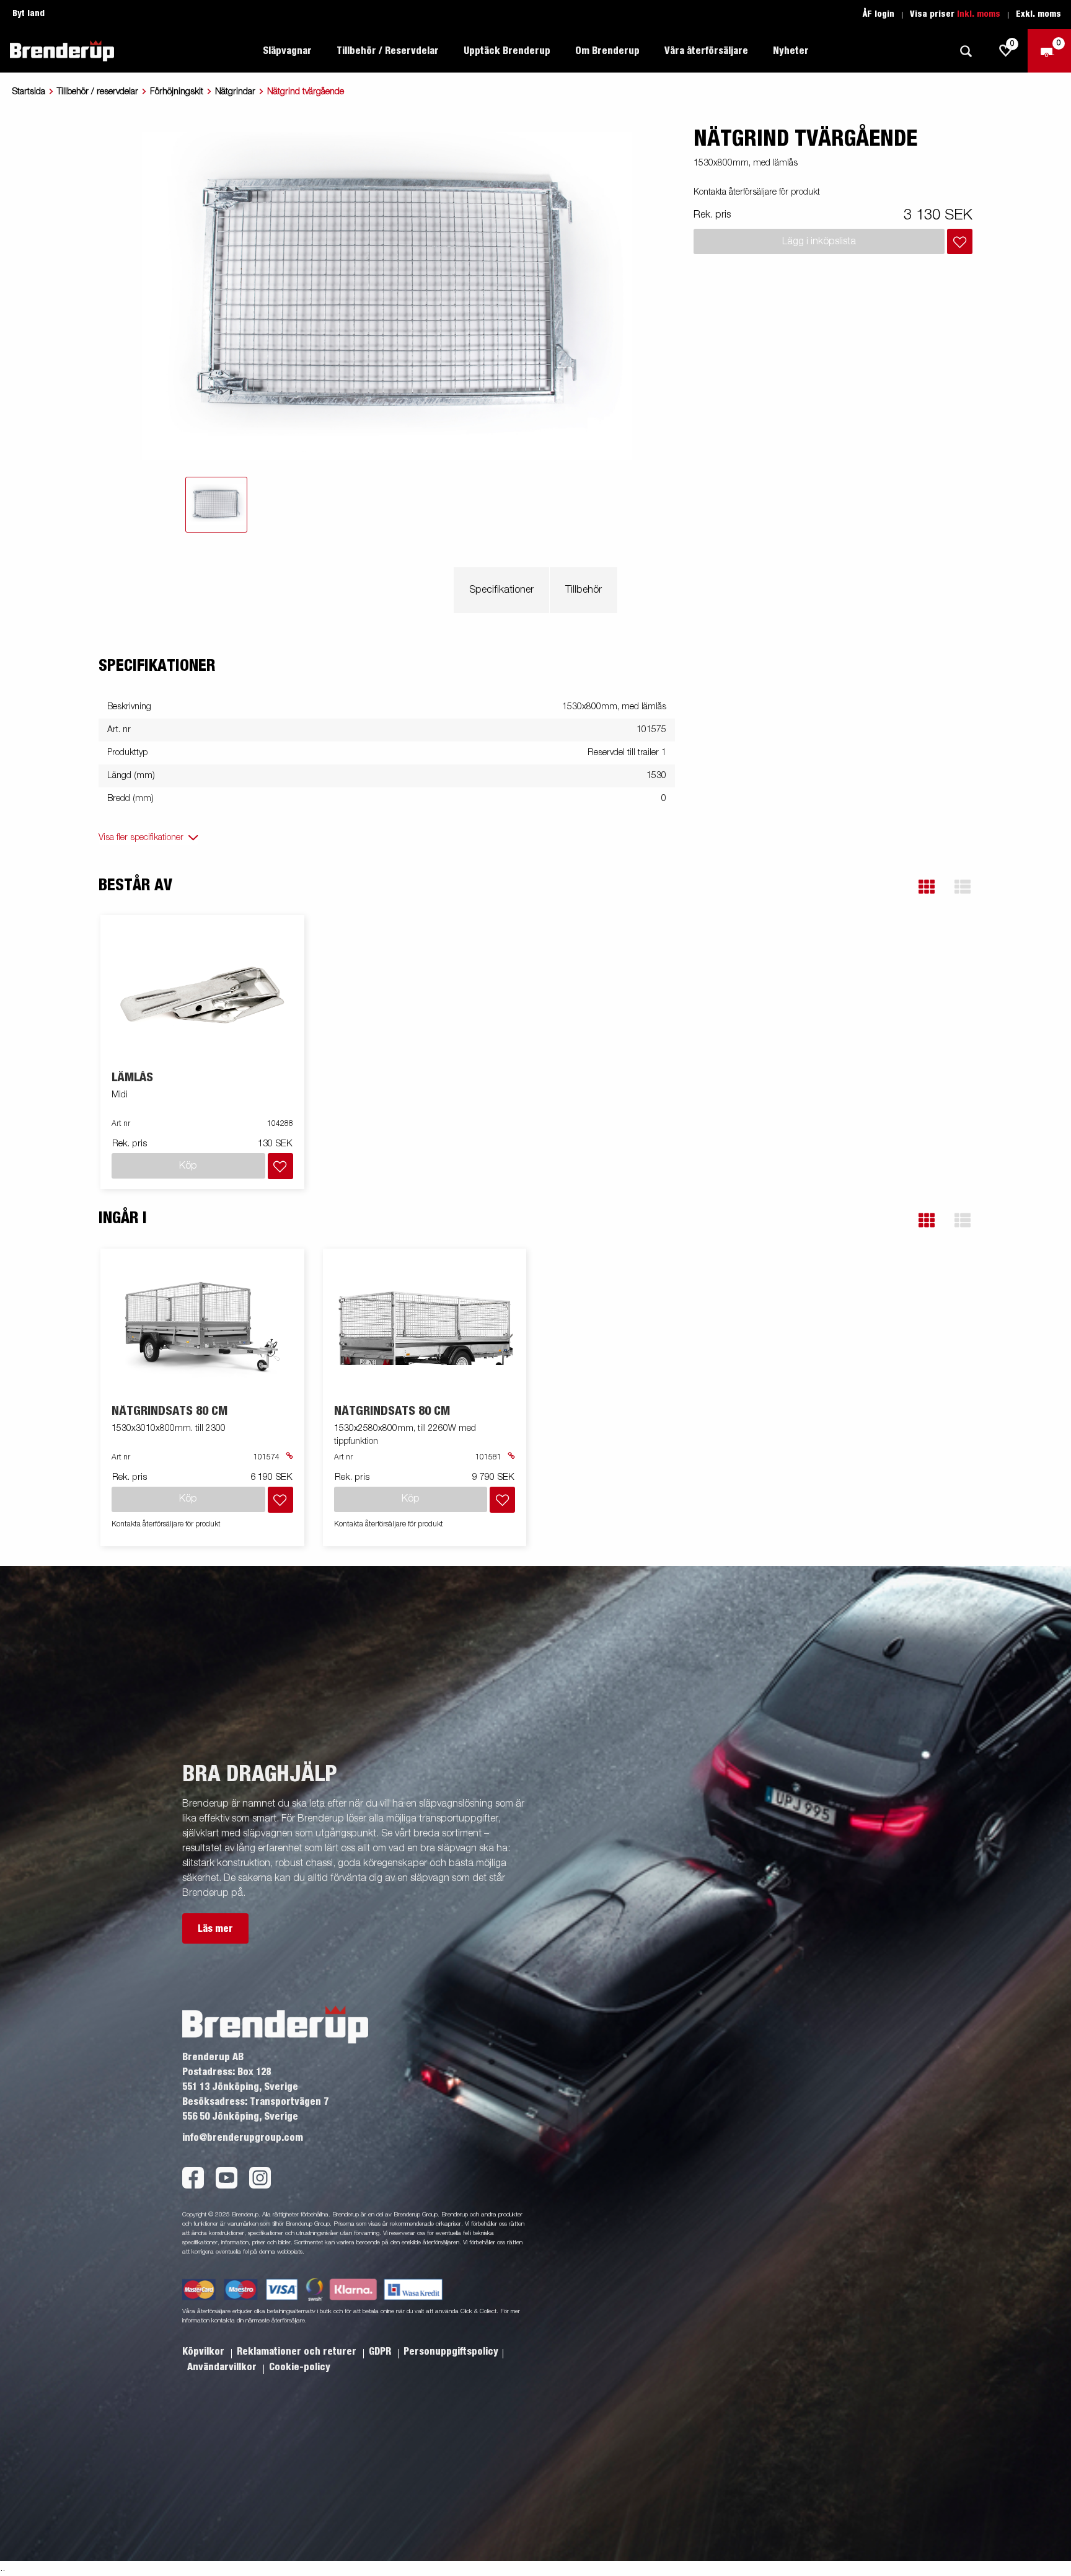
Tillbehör (584, 590)
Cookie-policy (300, 2367)
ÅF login (879, 14)
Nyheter (791, 51)
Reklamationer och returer (298, 2352)
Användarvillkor (223, 2367)
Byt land (29, 14)
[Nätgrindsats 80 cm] (203, 1326)
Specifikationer (501, 590)
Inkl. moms (979, 14)
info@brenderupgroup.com (243, 2138)
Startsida (29, 92)
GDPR (381, 2352)
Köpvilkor (205, 2352)
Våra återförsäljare (706, 51)
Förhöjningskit (177, 92)
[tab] (216, 505)
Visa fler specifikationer (141, 838)
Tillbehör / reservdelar (98, 92)
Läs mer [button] (215, 1929)
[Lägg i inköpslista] (960, 241)
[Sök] (966, 51)
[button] (927, 887)
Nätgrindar (235, 92)
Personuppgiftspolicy (451, 2352)
